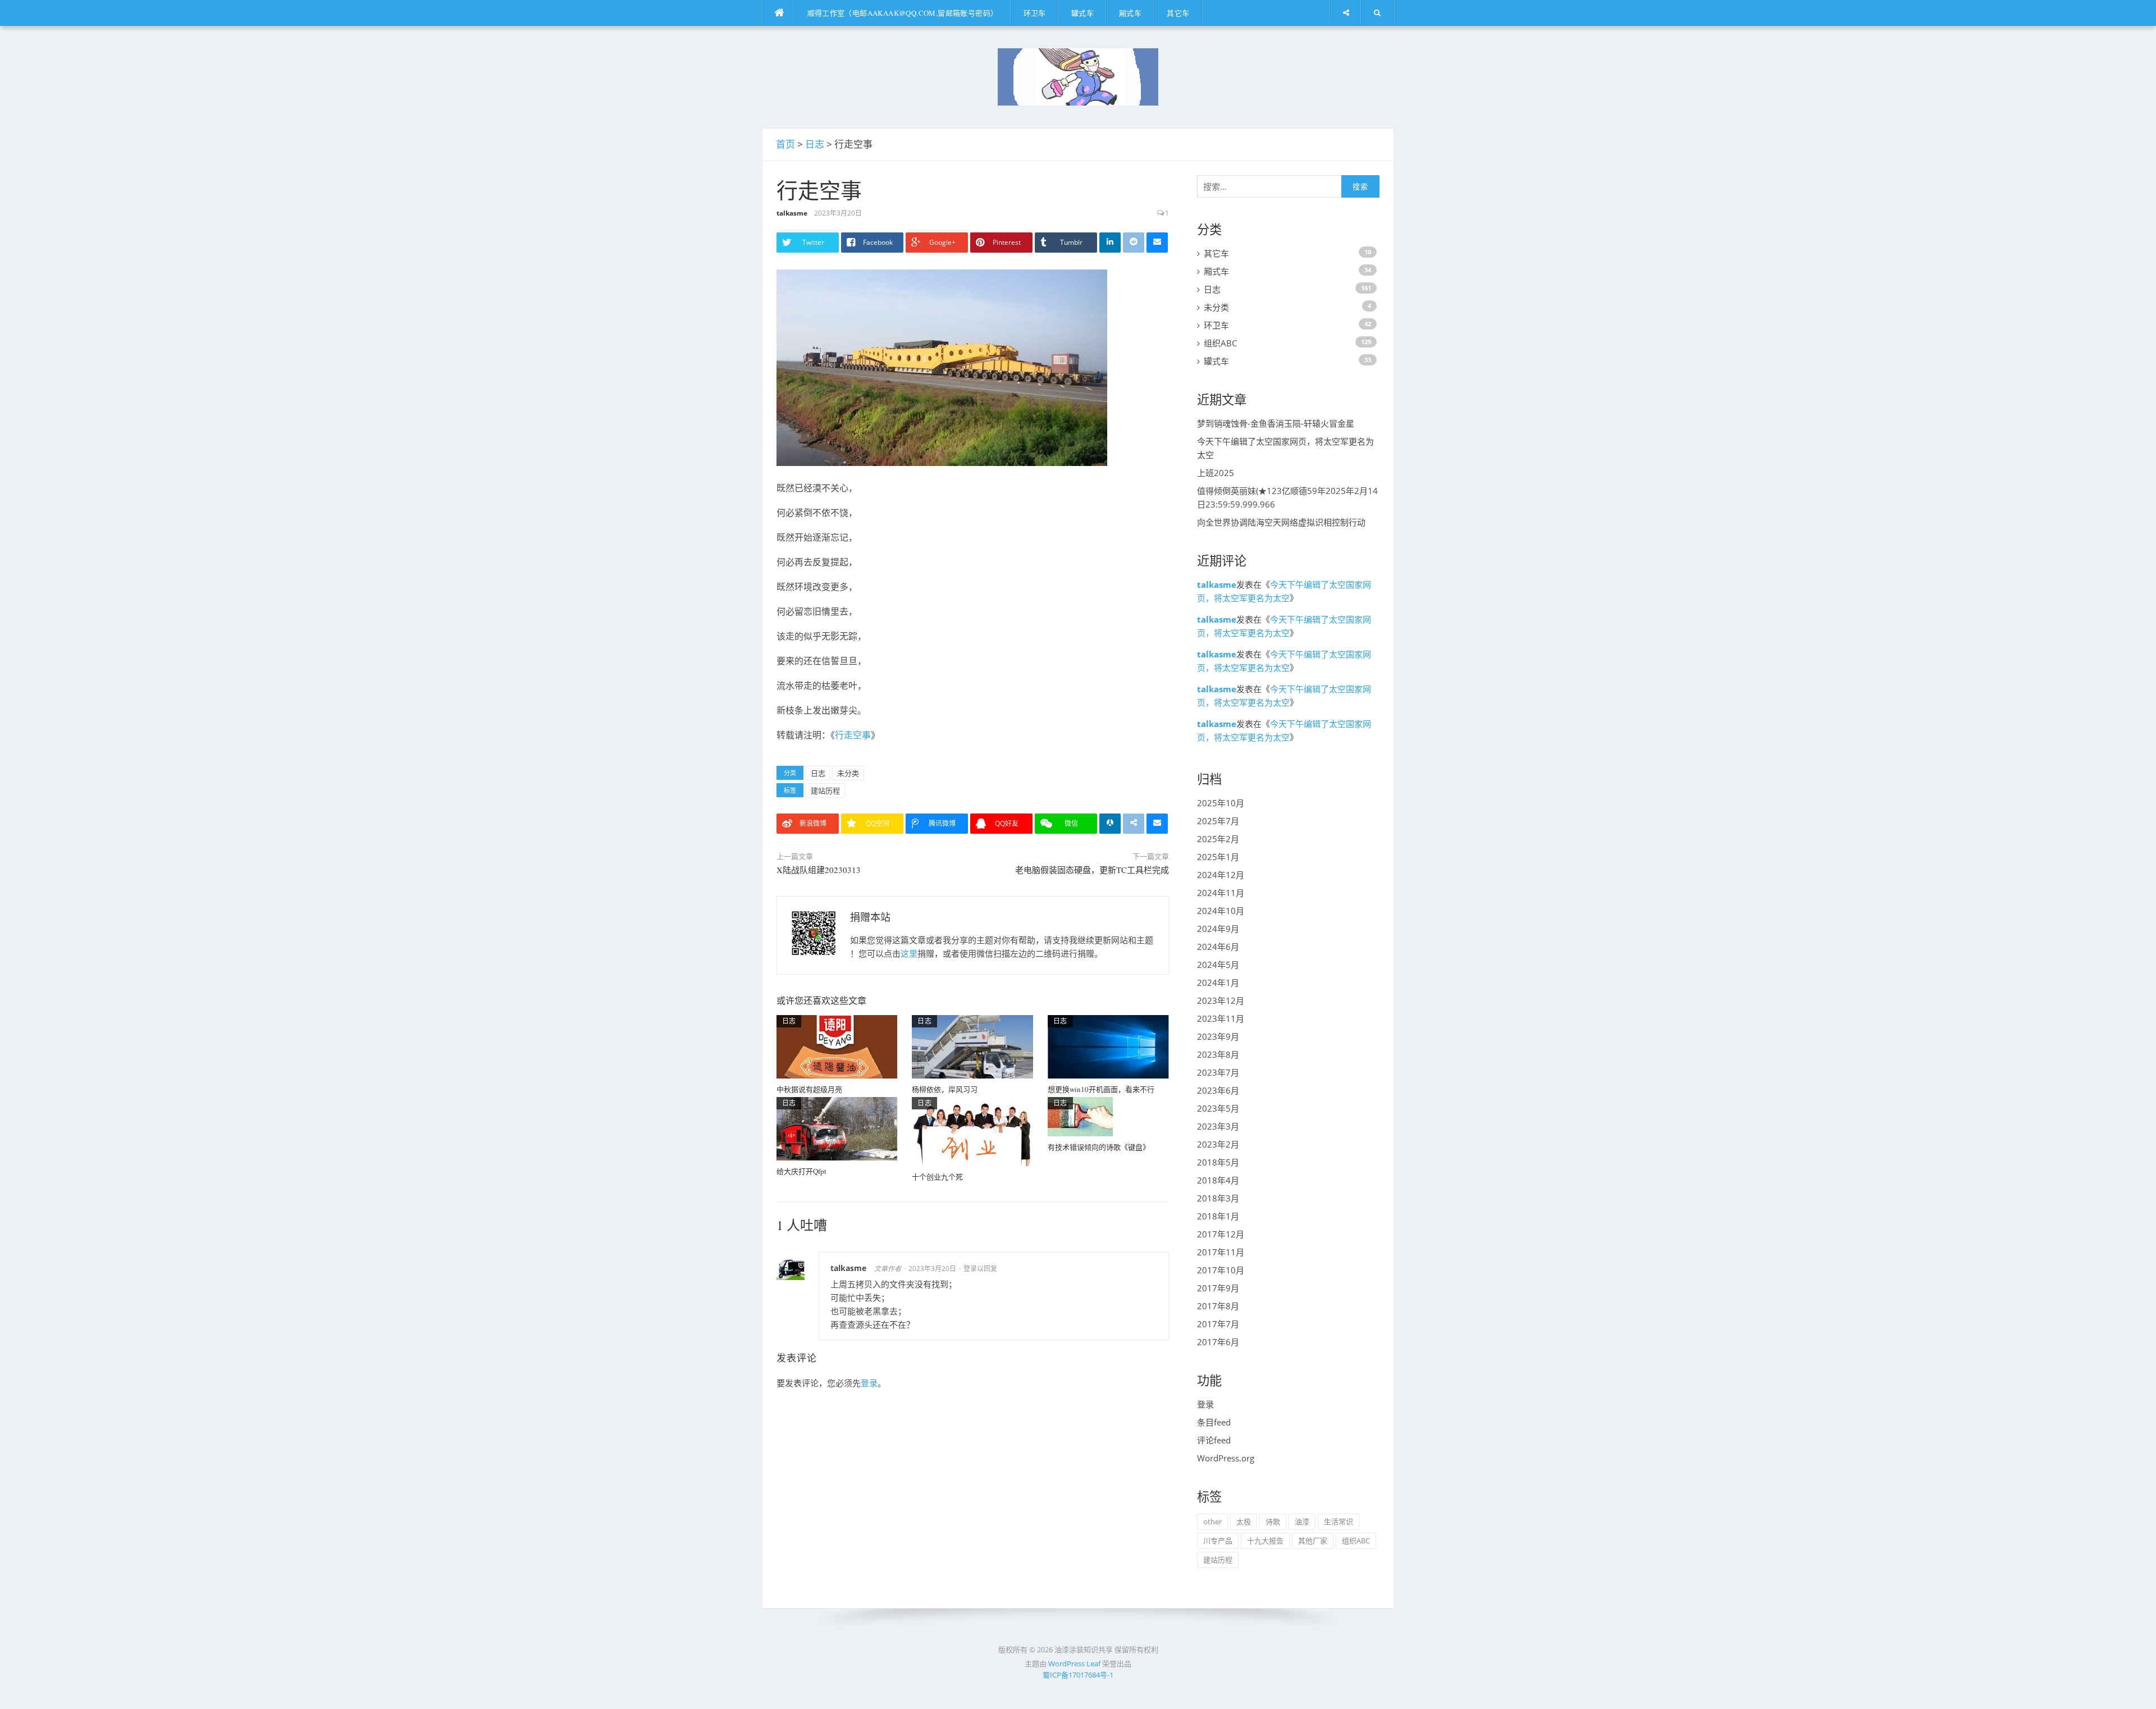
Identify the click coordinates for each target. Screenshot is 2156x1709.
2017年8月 (1218, 1306)
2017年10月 (1221, 1270)
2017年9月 (1218, 1288)
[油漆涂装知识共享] (1078, 76)
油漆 (1302, 1521)
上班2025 (1216, 473)
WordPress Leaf (1074, 1664)
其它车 (1178, 13)
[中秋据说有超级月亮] (837, 1046)
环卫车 (1035, 13)
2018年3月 (1218, 1198)
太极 (1244, 1521)
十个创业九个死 (937, 1177)
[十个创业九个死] (972, 1131)
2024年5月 (1218, 965)
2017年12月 (1221, 1234)
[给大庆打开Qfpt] (837, 1128)
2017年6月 (1218, 1342)
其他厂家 (1313, 1541)
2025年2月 (1218, 839)
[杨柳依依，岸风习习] (972, 1046)
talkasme (792, 213)
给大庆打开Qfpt (801, 1171)
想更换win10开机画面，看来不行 (1101, 1089)
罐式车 (1082, 13)
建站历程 (825, 790)
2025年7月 (1218, 821)
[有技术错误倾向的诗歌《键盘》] (1080, 1116)
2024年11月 (1221, 893)
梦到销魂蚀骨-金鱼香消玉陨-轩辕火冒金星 (1276, 423)
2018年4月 (1218, 1180)
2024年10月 (1221, 911)
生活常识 (1339, 1521)
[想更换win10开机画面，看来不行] (1108, 1046)
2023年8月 (1218, 1054)
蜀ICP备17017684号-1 (1078, 1675)
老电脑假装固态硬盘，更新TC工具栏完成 (1092, 870)
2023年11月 (1221, 1018)
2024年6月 (1218, 947)
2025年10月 (1221, 803)
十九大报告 (1265, 1541)
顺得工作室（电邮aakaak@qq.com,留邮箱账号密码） (903, 13)
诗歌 (1273, 1521)
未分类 (848, 773)
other (1212, 1521)
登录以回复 (980, 1269)
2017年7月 (1218, 1324)
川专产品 (1218, 1541)
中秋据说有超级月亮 (809, 1089)
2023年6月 (1218, 1090)
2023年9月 (1218, 1036)
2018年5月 (1218, 1162)
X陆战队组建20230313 (819, 870)
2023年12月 (1221, 1000)
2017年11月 (1221, 1252)
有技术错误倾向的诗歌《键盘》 (1099, 1147)
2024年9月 (1218, 929)
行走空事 (853, 735)
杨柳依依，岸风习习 (945, 1089)
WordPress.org (1226, 1458)
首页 (785, 144)
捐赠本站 (870, 917)
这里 (909, 953)
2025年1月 (1218, 857)
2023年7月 (1218, 1072)
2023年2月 (1218, 1144)
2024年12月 (1221, 875)
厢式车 (1130, 13)
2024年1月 (1218, 983)
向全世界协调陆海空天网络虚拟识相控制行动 (1281, 522)
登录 (869, 1383)
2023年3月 (1218, 1126)
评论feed (1214, 1440)
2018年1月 (1218, 1216)
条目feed (1214, 1422)
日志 (815, 144)
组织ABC (1220, 343)
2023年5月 (1218, 1108)
